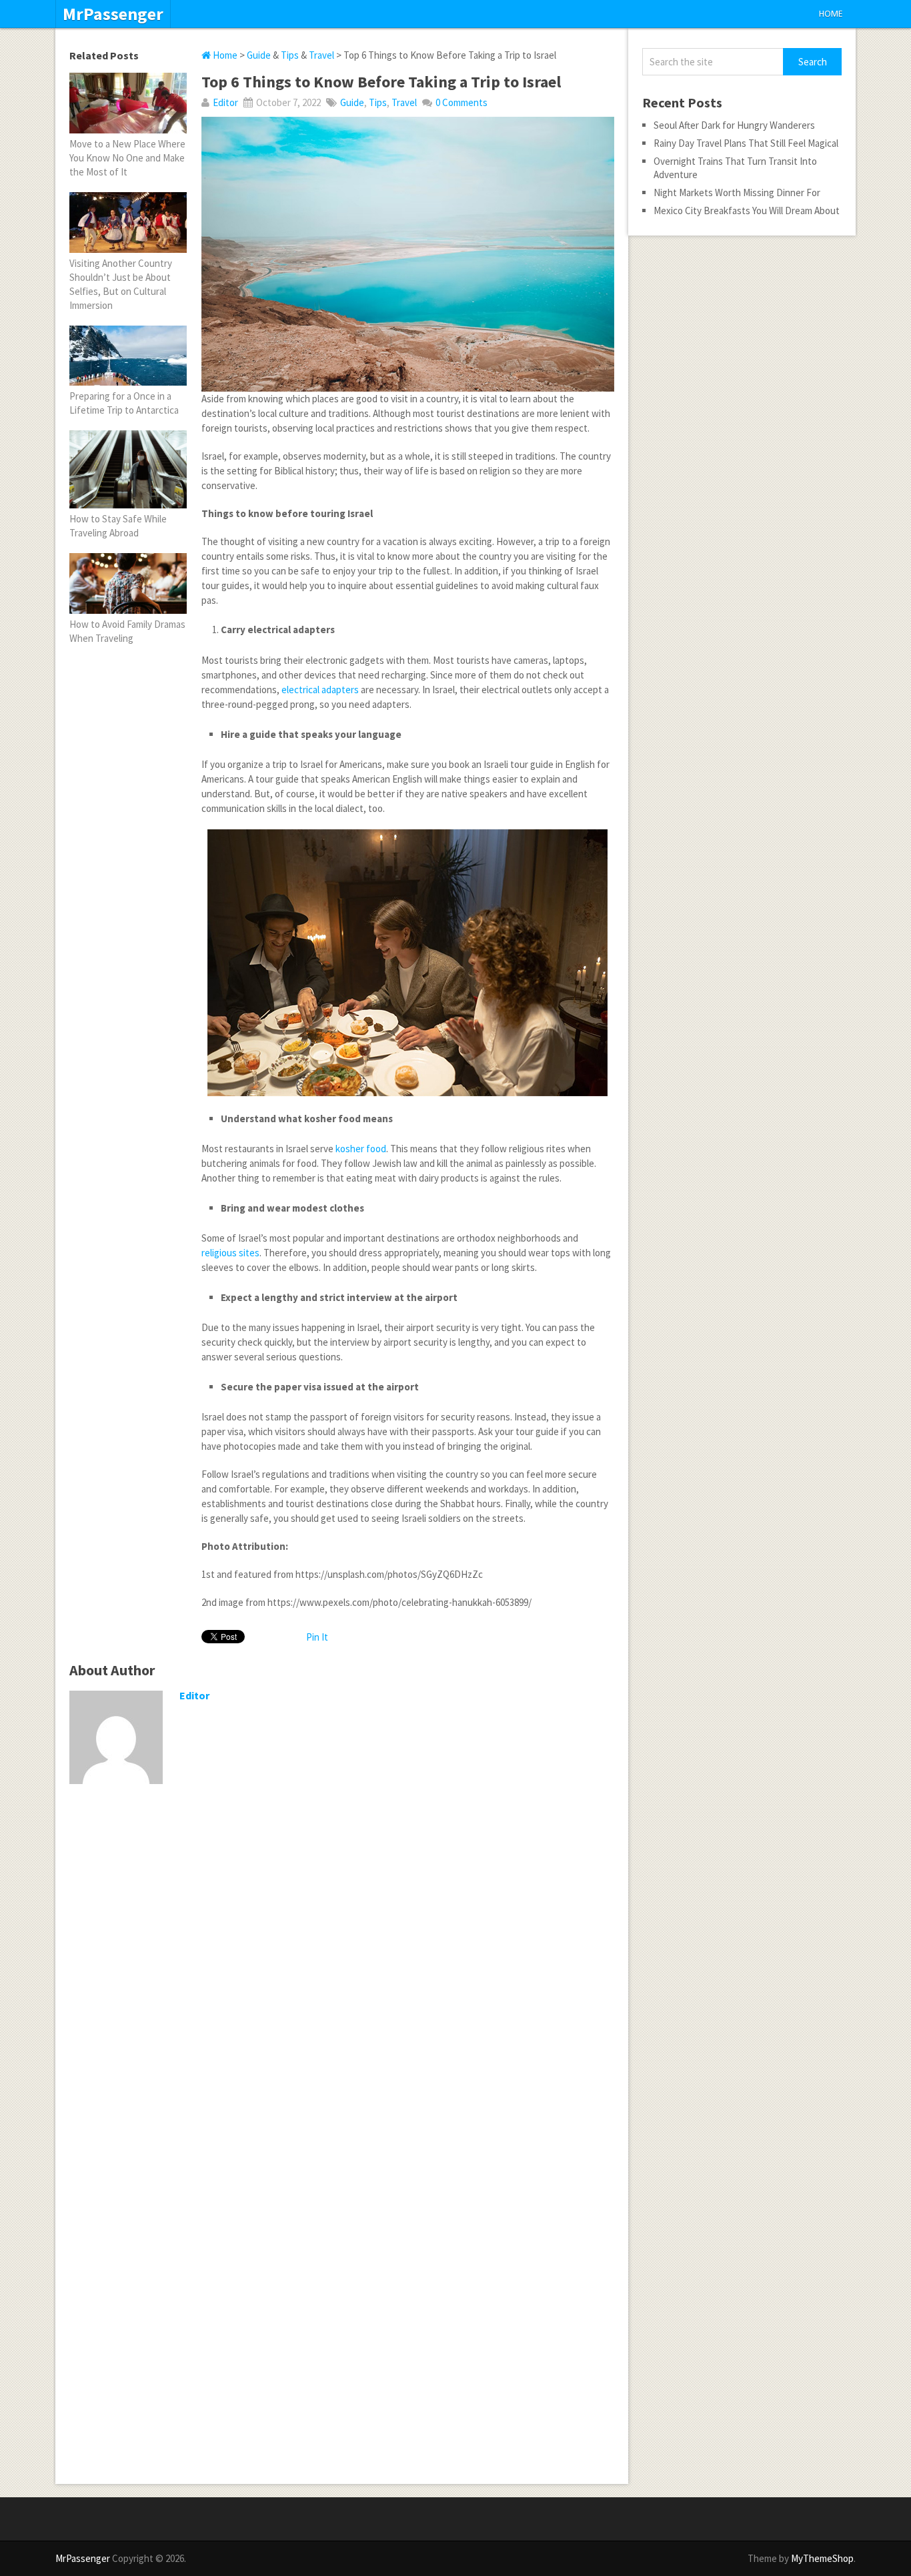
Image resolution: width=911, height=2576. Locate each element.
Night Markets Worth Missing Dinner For (737, 192)
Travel (321, 55)
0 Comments (462, 102)
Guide (259, 55)
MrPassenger (113, 14)
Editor (225, 102)
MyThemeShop (822, 2558)
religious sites (230, 1253)
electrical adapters (320, 690)
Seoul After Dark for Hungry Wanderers (734, 125)
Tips (290, 55)
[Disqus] (342, 1968)
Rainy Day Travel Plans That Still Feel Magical (746, 143)
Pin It (317, 1637)
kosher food (361, 1149)
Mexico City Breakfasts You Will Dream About (747, 210)
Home (831, 14)
